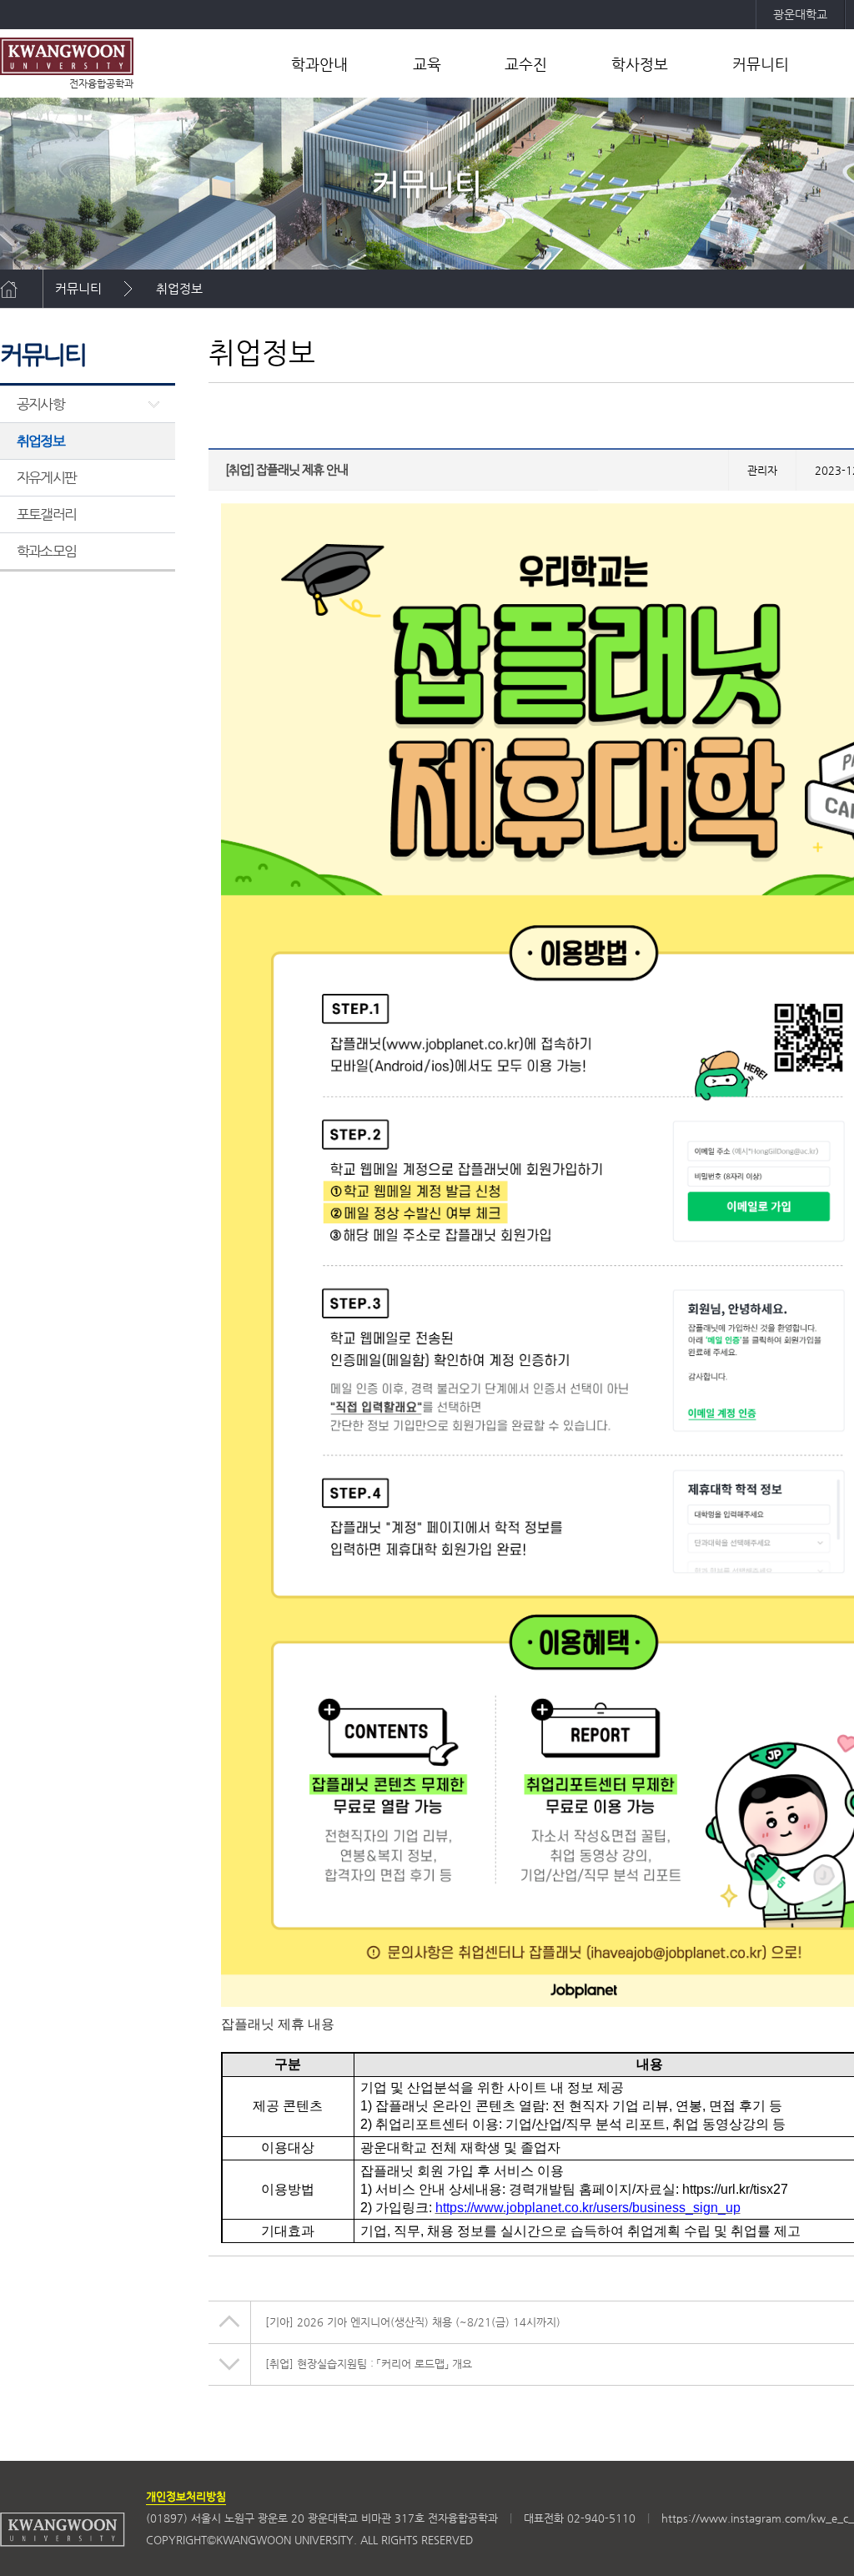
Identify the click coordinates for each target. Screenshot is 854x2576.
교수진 (526, 64)
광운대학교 (800, 14)
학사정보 (640, 64)
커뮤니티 (761, 64)
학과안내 (319, 64)
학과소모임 (46, 551)
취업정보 (179, 288)
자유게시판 (46, 477)
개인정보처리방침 (186, 2496)
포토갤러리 (46, 514)
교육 (427, 64)
